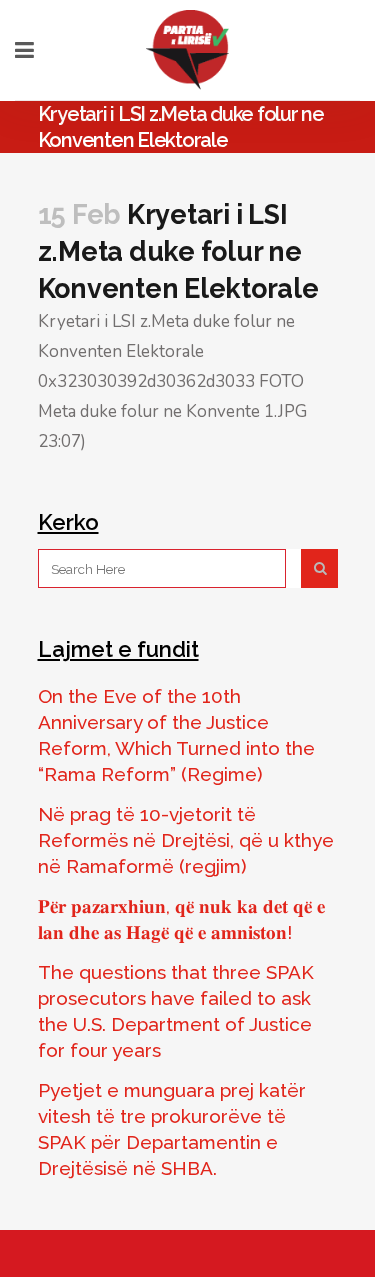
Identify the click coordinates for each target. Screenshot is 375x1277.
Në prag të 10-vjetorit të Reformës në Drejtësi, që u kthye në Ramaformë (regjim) (186, 840)
